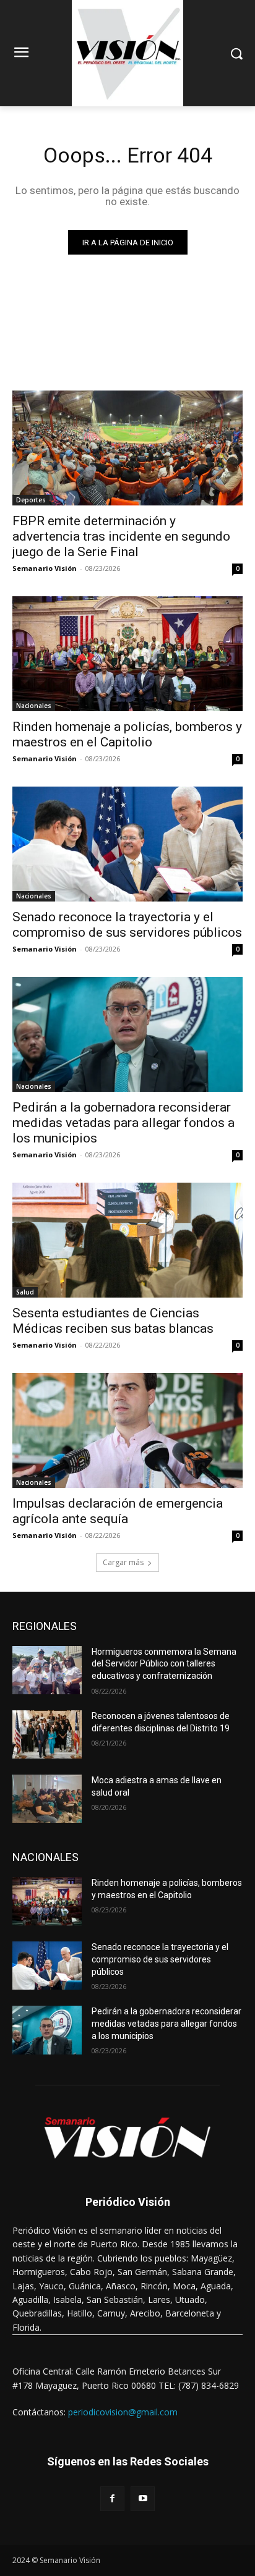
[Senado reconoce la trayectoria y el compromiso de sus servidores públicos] (127, 844)
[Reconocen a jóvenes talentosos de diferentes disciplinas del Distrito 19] (47, 1734)
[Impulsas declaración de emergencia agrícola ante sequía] (127, 1430)
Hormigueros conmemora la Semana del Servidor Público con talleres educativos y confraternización (164, 1664)
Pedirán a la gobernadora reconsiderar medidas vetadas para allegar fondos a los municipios (123, 1123)
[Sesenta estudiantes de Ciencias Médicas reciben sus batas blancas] (127, 1240)
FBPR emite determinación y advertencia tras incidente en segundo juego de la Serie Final (121, 536)
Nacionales (34, 706)
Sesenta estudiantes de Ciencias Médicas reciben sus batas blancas (113, 1321)
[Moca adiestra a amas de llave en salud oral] (47, 1799)
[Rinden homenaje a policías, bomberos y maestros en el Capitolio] (127, 654)
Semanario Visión (45, 568)
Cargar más (123, 1562)
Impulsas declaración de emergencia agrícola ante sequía (118, 1511)
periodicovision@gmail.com (123, 2412)
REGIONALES (45, 1626)
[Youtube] (143, 2498)
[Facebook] (112, 2498)
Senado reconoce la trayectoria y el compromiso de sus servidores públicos (127, 925)
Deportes (31, 500)
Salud (25, 1292)
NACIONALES (45, 1857)
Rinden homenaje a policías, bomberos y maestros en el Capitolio (127, 734)
